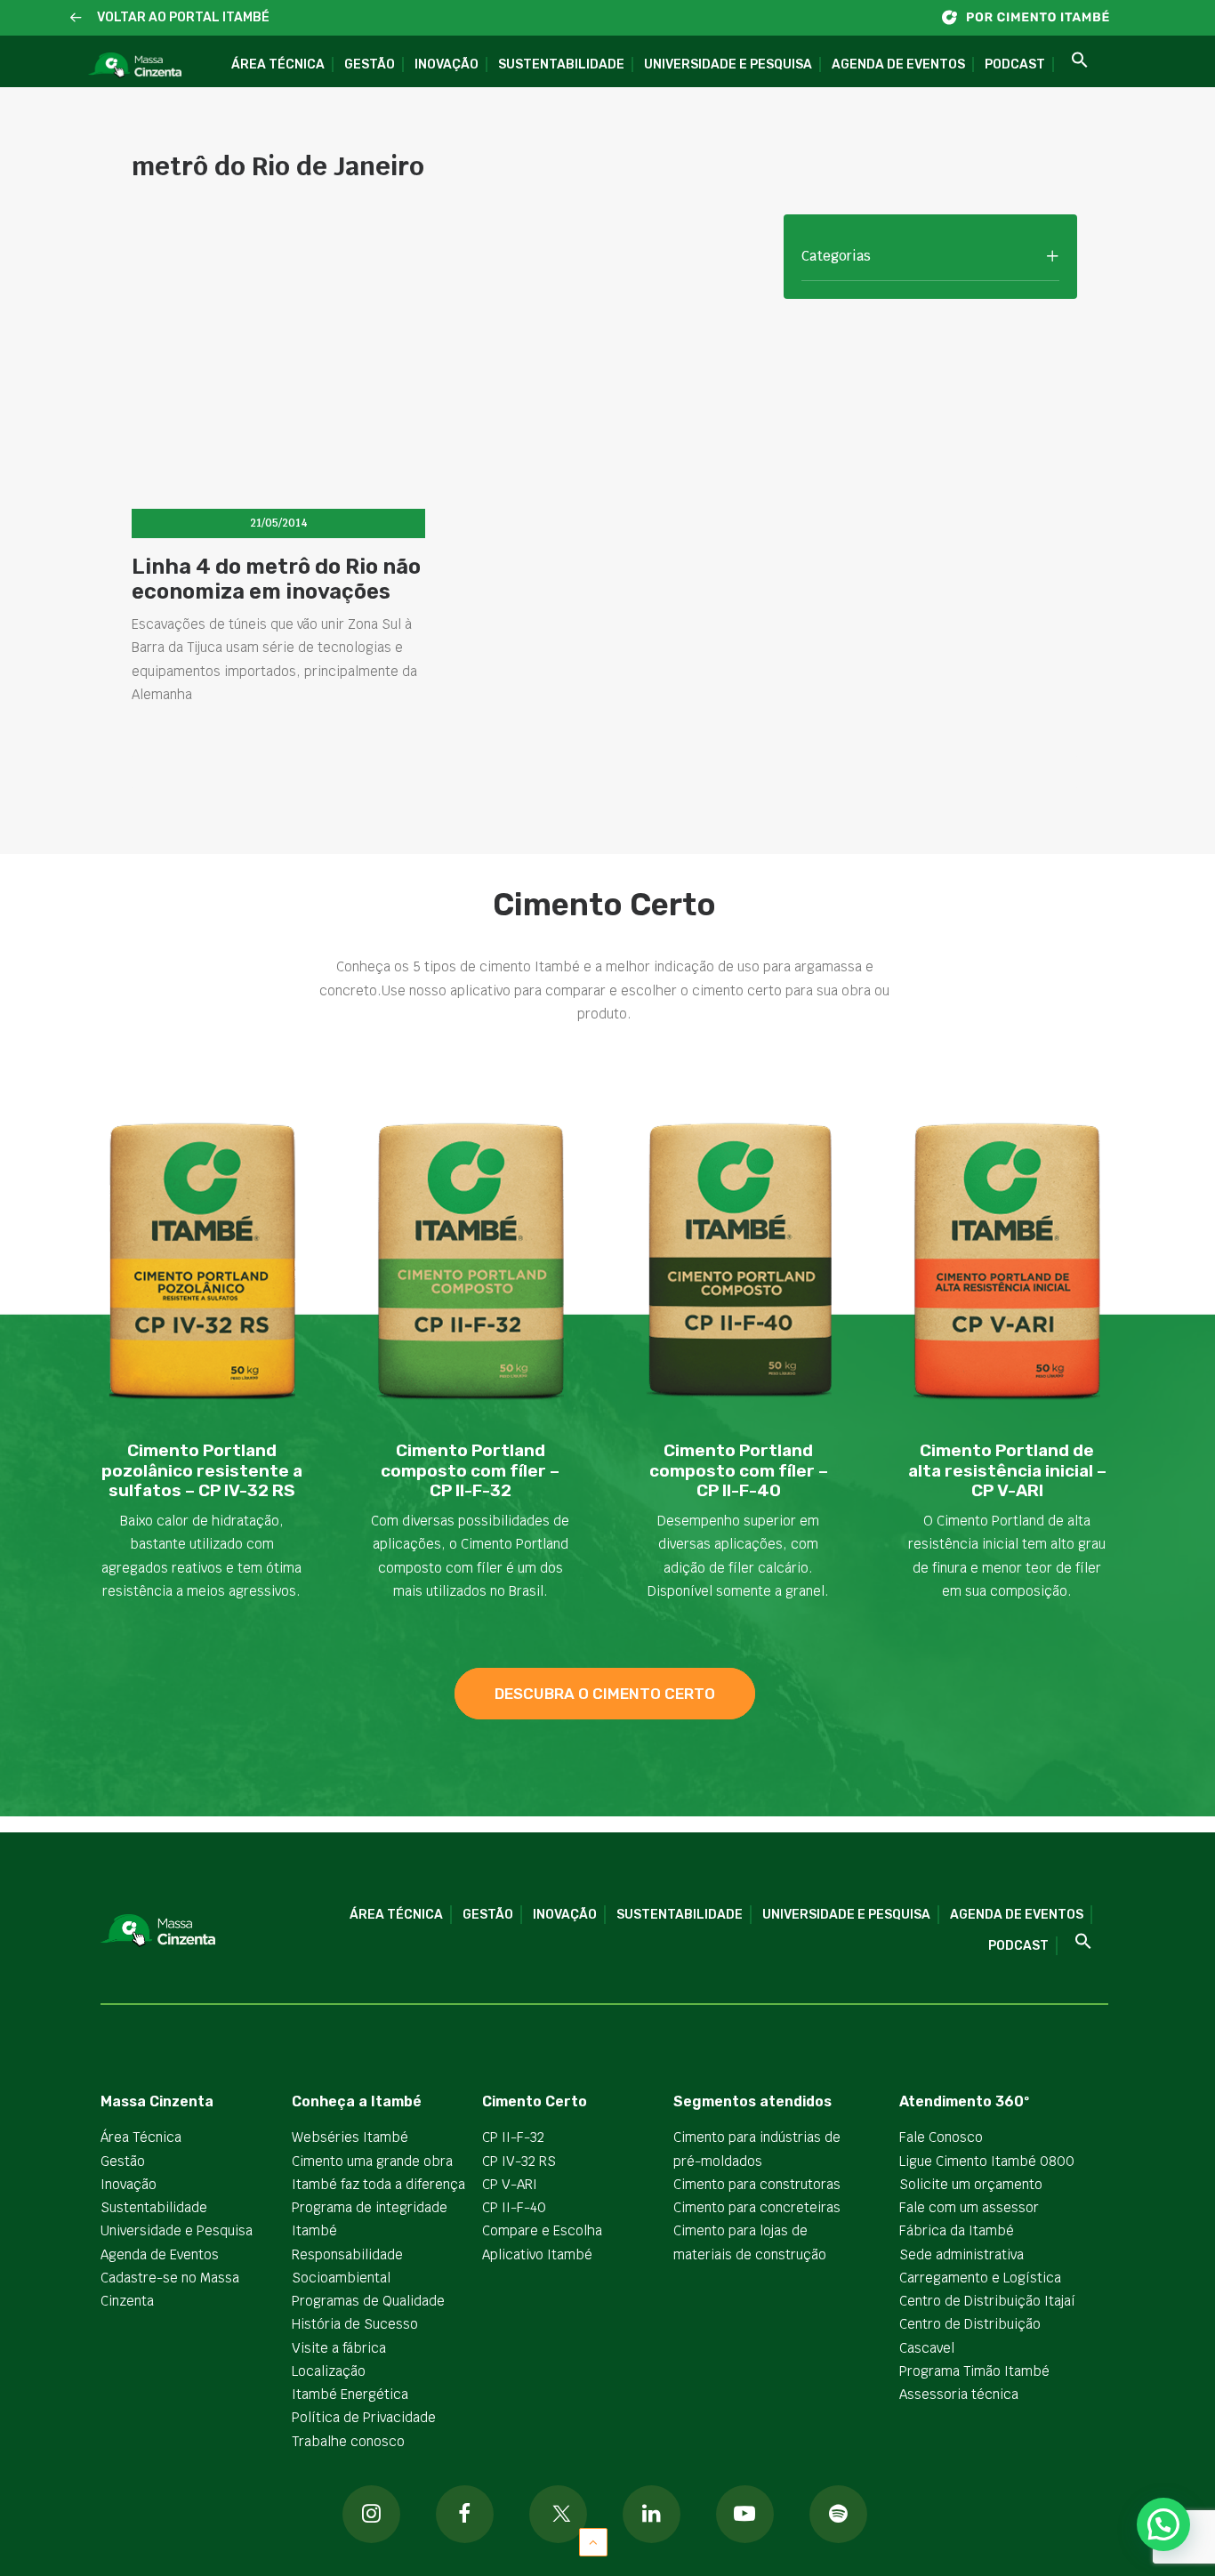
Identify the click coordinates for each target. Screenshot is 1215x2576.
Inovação (447, 64)
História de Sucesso (355, 2324)
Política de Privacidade (364, 2417)
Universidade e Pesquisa (728, 64)
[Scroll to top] (593, 2541)
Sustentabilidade (561, 64)
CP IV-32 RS (519, 2161)
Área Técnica (278, 64)
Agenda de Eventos (898, 64)
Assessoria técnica (959, 2394)
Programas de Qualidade (368, 2301)
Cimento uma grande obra (372, 2161)
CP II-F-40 (514, 2207)
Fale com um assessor (969, 2207)
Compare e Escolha (542, 2230)
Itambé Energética (350, 2394)
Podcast (1015, 64)
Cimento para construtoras (757, 2184)
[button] (76, 18)
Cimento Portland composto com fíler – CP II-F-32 (470, 1471)
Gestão (370, 64)
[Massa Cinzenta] (135, 66)
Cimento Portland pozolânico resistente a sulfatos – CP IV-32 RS (202, 1471)
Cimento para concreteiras (757, 2207)
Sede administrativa (962, 2254)
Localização (329, 2371)
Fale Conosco (941, 2137)
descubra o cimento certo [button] (605, 1694)
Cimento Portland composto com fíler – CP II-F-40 (739, 1471)
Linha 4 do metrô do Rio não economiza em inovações (276, 580)
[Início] (1034, 17)
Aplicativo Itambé (537, 2254)
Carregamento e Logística (980, 2278)
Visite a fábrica (339, 2348)
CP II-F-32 (513, 2137)
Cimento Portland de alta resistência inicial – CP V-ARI (1007, 1471)
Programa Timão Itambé (974, 2371)
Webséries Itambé (350, 2137)
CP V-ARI (510, 2184)
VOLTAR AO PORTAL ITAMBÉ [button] (183, 17)
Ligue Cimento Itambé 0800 (987, 2161)
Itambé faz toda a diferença (378, 2184)
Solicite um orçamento (971, 2184)
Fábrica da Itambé (957, 2230)
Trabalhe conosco (348, 2441)
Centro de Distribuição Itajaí (987, 2301)
